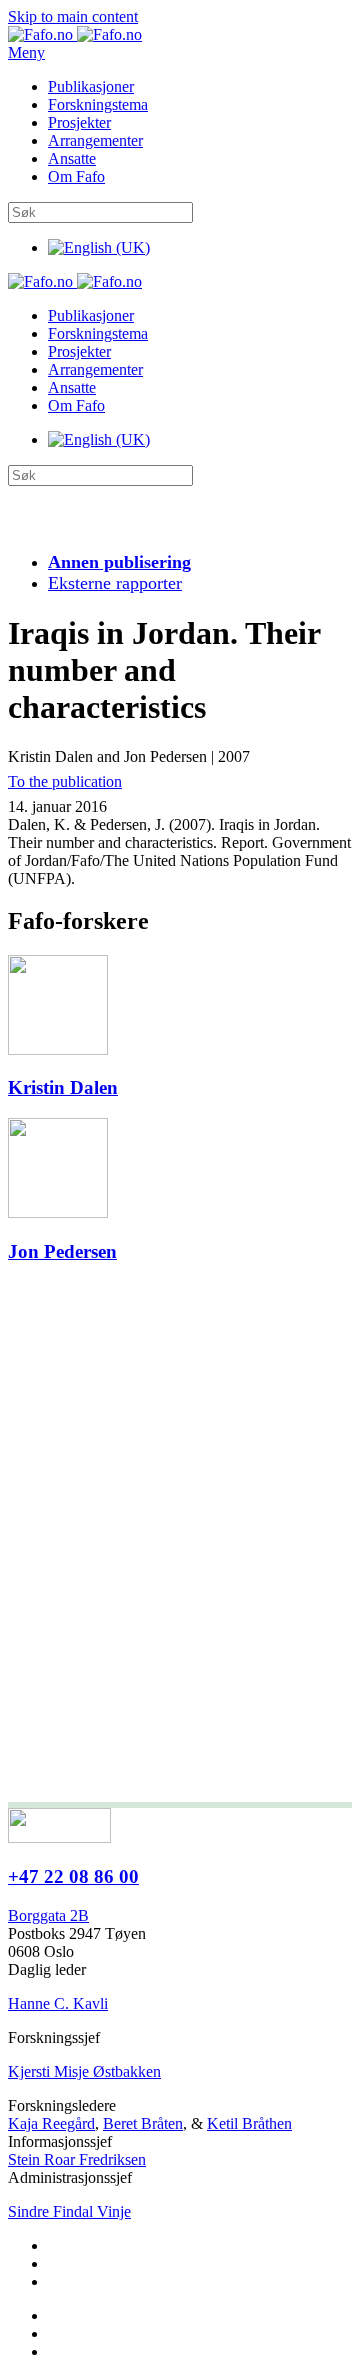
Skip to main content (73, 16)
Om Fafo (76, 176)
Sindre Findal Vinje (69, 2211)
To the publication (65, 781)
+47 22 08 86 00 (73, 1876)
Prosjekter (79, 122)
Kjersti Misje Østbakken (84, 2071)
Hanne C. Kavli (58, 2003)
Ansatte (72, 158)
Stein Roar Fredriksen (77, 2159)
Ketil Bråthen (249, 2123)
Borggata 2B (48, 1915)
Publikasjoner (91, 86)
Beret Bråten (143, 2123)
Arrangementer (95, 140)
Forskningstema (98, 104)
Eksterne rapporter (115, 583)
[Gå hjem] (75, 34)
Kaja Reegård (51, 2123)
